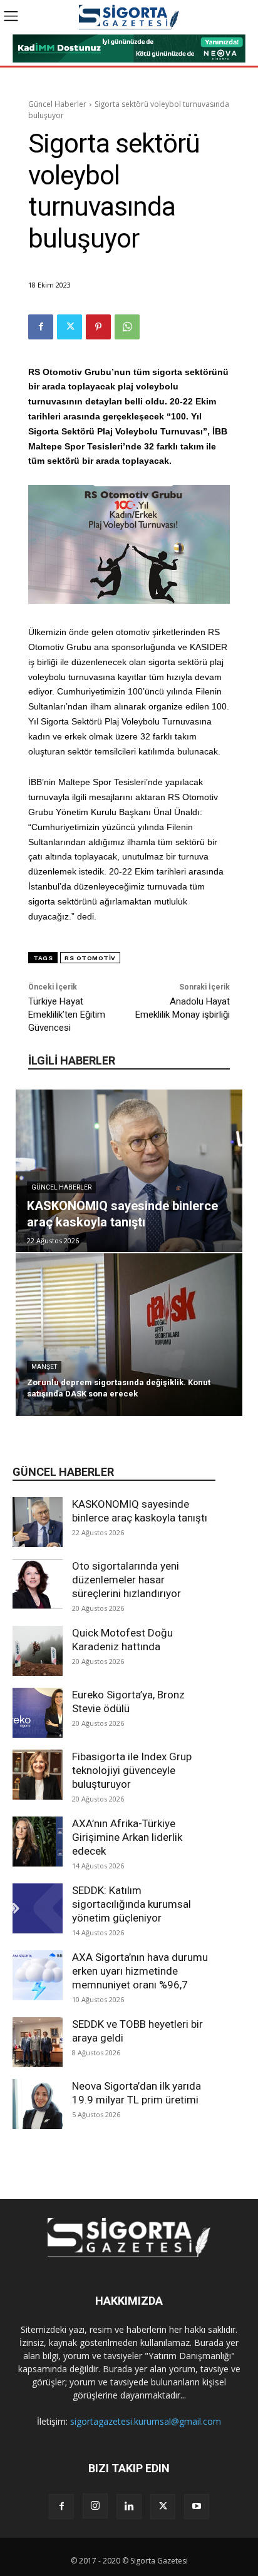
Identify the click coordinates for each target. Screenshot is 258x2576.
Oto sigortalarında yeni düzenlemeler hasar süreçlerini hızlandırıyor (126, 1580)
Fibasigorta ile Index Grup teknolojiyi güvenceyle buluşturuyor (132, 1770)
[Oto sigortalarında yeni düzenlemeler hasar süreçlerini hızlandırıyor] (38, 1584)
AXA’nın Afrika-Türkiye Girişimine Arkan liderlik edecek (127, 1837)
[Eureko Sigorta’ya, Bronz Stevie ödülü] (38, 1713)
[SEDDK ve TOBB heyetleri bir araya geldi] (38, 2042)
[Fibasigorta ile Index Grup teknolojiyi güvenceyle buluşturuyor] (38, 1775)
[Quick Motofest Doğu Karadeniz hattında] (38, 1651)
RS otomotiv (90, 958)
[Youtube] (197, 2507)
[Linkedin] (129, 2507)
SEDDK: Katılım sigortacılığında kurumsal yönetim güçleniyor (132, 1904)
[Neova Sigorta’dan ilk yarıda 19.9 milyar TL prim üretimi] (38, 2104)
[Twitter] (70, 327)
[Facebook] (41, 327)
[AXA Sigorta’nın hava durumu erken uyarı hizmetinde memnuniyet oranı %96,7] (38, 1975)
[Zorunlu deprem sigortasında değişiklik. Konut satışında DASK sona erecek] (129, 1335)
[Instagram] (95, 2506)
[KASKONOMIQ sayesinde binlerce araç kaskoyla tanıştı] (38, 1522)
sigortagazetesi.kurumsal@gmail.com (146, 2421)
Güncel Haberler (57, 104)
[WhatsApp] (127, 327)
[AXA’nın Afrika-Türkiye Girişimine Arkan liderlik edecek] (38, 1842)
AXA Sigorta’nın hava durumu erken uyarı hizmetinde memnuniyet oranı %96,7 (140, 1971)
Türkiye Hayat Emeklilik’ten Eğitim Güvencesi (67, 1015)
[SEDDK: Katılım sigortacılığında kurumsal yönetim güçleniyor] (38, 1908)
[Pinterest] (98, 327)
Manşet (44, 1367)
